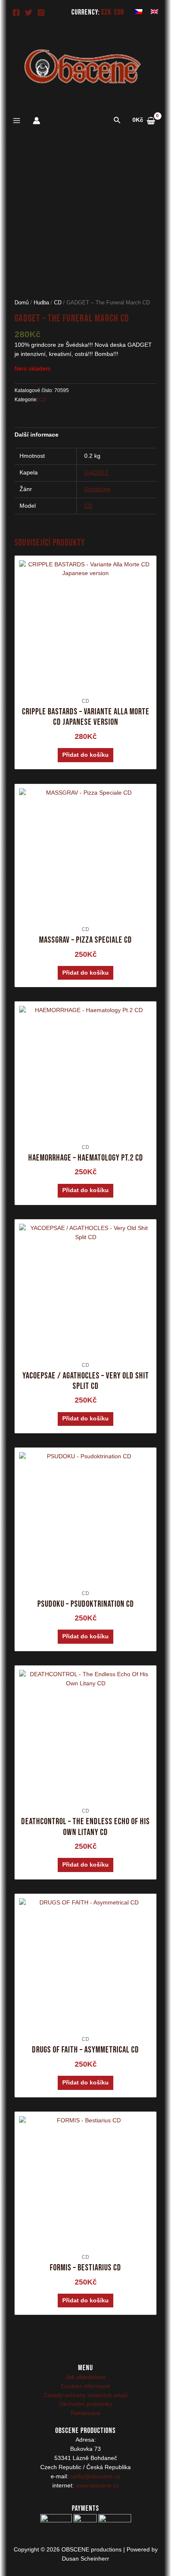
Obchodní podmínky (85, 2404)
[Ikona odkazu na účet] (37, 121)
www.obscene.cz (97, 2486)
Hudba (41, 303)
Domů (22, 303)
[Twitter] (29, 12)
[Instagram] (41, 12)
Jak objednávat (85, 2377)
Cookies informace (85, 2386)
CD (58, 303)
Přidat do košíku (85, 755)
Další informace (37, 435)
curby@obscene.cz (95, 2476)
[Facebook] (16, 12)
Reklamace (86, 2413)
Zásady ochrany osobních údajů (86, 2395)
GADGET (96, 473)
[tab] (86, 435)
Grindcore (97, 489)
